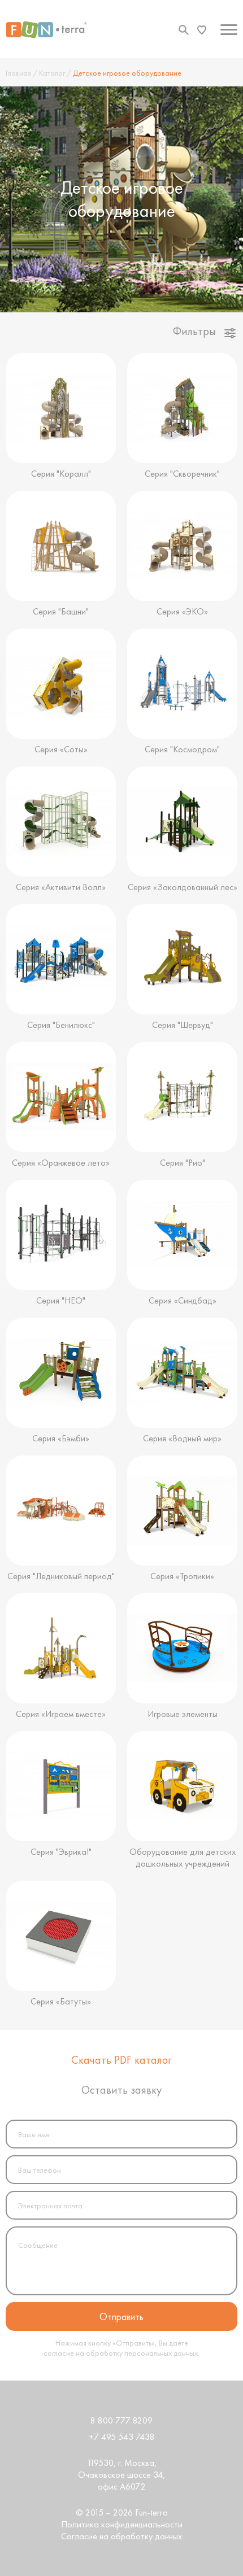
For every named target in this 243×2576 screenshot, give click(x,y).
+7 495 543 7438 (122, 2437)
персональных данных (161, 2353)
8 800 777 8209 (121, 2420)
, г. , (121, 2475)
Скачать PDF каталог (121, 2060)
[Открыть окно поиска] (184, 30)
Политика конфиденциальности (122, 2524)
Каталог (52, 73)
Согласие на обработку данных (121, 2536)
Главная (18, 73)
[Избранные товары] (202, 30)
